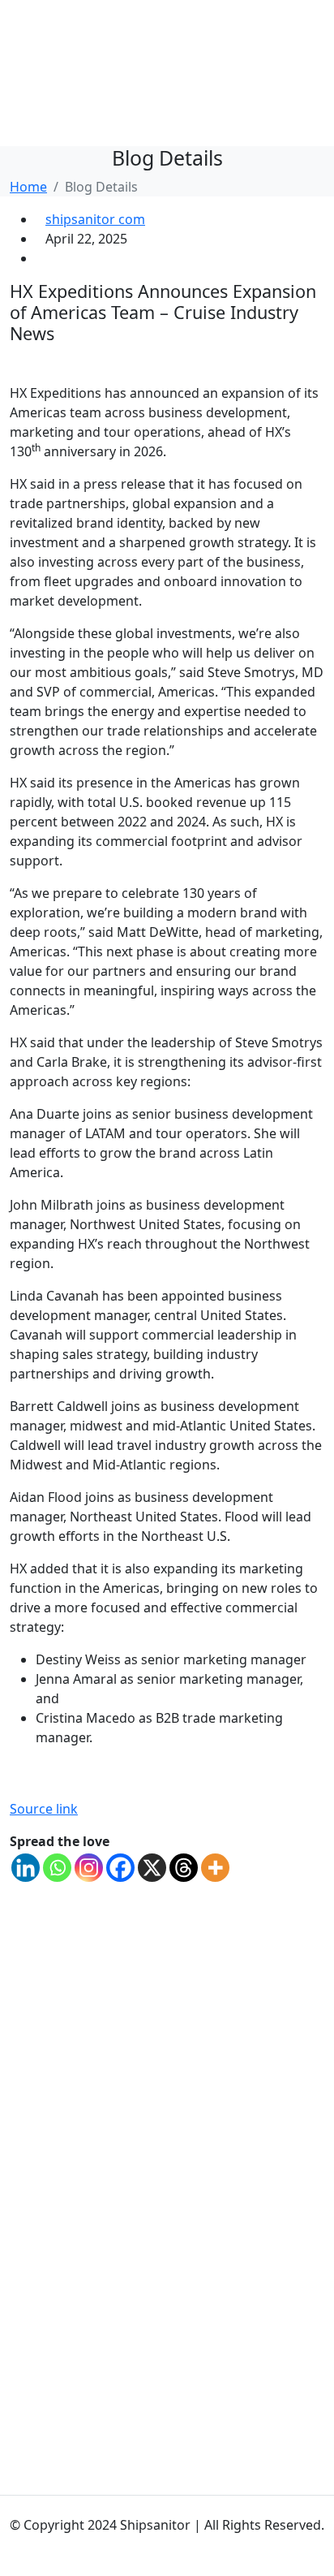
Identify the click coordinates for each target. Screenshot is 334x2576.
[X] (152, 1868)
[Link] (15, 2505)
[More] (215, 1868)
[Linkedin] (26, 1868)
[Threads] (184, 1868)
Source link (44, 1809)
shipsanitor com (95, 219)
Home (28, 187)
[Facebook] (120, 1868)
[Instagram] (89, 1868)
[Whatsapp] (57, 1868)
